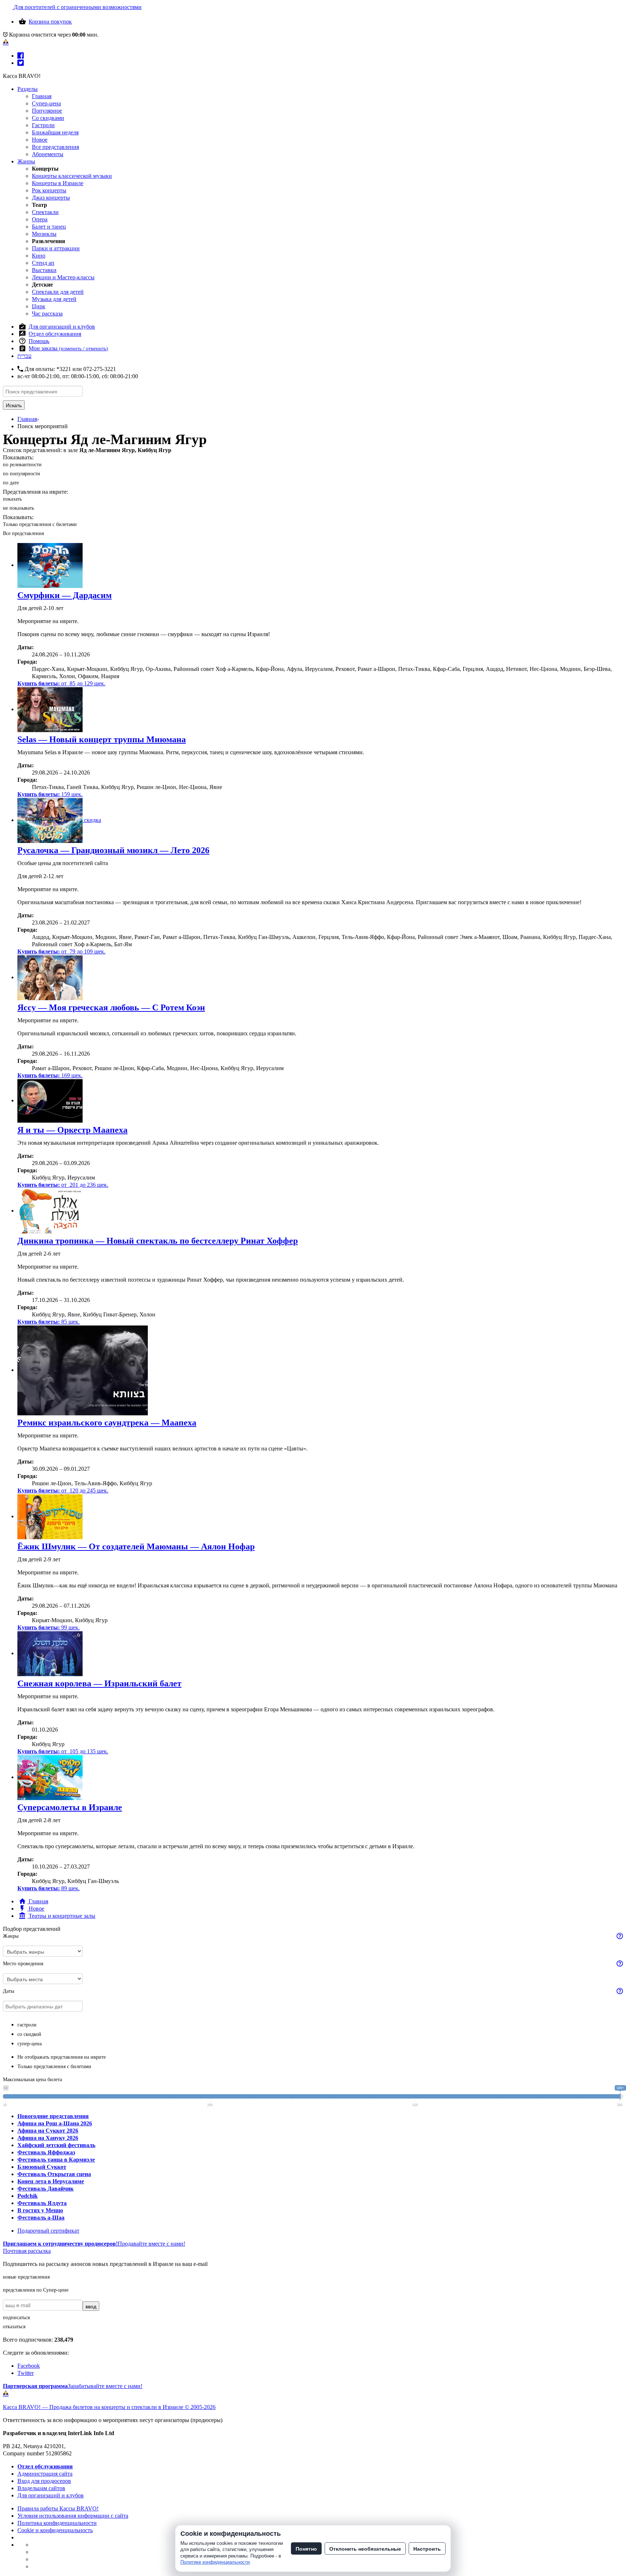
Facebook (29, 2366)
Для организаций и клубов (62, 327)
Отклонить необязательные (365, 2548)
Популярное (47, 111)
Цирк (39, 306)
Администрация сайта (45, 2474)
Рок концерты (49, 190)
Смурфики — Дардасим (64, 595)
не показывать (18, 508)
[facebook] (21, 56)
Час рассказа (47, 314)
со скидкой (29, 2034)
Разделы (28, 89)
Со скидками (48, 118)
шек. (50, 794)
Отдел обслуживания (55, 334)
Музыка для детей (54, 299)
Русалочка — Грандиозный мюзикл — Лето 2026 (113, 850)
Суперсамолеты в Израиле (70, 1807)
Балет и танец (49, 227)
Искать (14, 405)
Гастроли (43, 125)
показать (12, 499)
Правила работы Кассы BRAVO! (58, 2508)
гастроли (27, 2025)
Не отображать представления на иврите (62, 2057)
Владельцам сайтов (41, 2488)
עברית (24, 356)
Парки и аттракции (56, 248)
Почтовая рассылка (27, 2251)
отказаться (14, 2327)
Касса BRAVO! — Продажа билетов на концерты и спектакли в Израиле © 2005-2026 (109, 2407)
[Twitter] (21, 63)
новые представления (26, 2277)
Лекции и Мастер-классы (63, 277)
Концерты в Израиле (58, 183)
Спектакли (45, 212)
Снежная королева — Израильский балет (99, 1683)
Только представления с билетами (40, 524)
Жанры (26, 161)
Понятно (306, 2548)
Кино (39, 256)
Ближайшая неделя (55, 132)
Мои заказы (68, 348)
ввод (91, 2306)
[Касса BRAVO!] (6, 42)
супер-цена (30, 2044)
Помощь (39, 341)
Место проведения (23, 1964)
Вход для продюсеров (44, 2481)
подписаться (16, 2318)
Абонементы (48, 154)
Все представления (55, 147)
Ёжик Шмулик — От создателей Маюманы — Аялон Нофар (136, 1546)
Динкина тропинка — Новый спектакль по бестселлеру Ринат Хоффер (158, 1241)
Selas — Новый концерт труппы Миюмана (102, 739)
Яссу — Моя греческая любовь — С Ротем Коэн (111, 1007)
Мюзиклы (44, 234)
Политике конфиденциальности (215, 2562)
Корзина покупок (50, 22)
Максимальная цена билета (32, 2080)
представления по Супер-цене (36, 2290)
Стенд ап (43, 263)
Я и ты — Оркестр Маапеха (72, 1130)
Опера (40, 219)
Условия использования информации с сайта (73, 2516)
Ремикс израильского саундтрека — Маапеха (107, 1423)
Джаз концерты (51, 198)
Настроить (427, 2548)
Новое (40, 140)
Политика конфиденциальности (57, 2523)
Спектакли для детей (58, 292)
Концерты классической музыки (72, 176)
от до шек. (61, 683)
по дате (11, 483)
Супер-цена (46, 103)
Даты (9, 1991)
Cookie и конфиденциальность (55, 2530)
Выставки (44, 270)
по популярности (22, 474)
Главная (42, 96)
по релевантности (22, 465)
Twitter (26, 2373)
